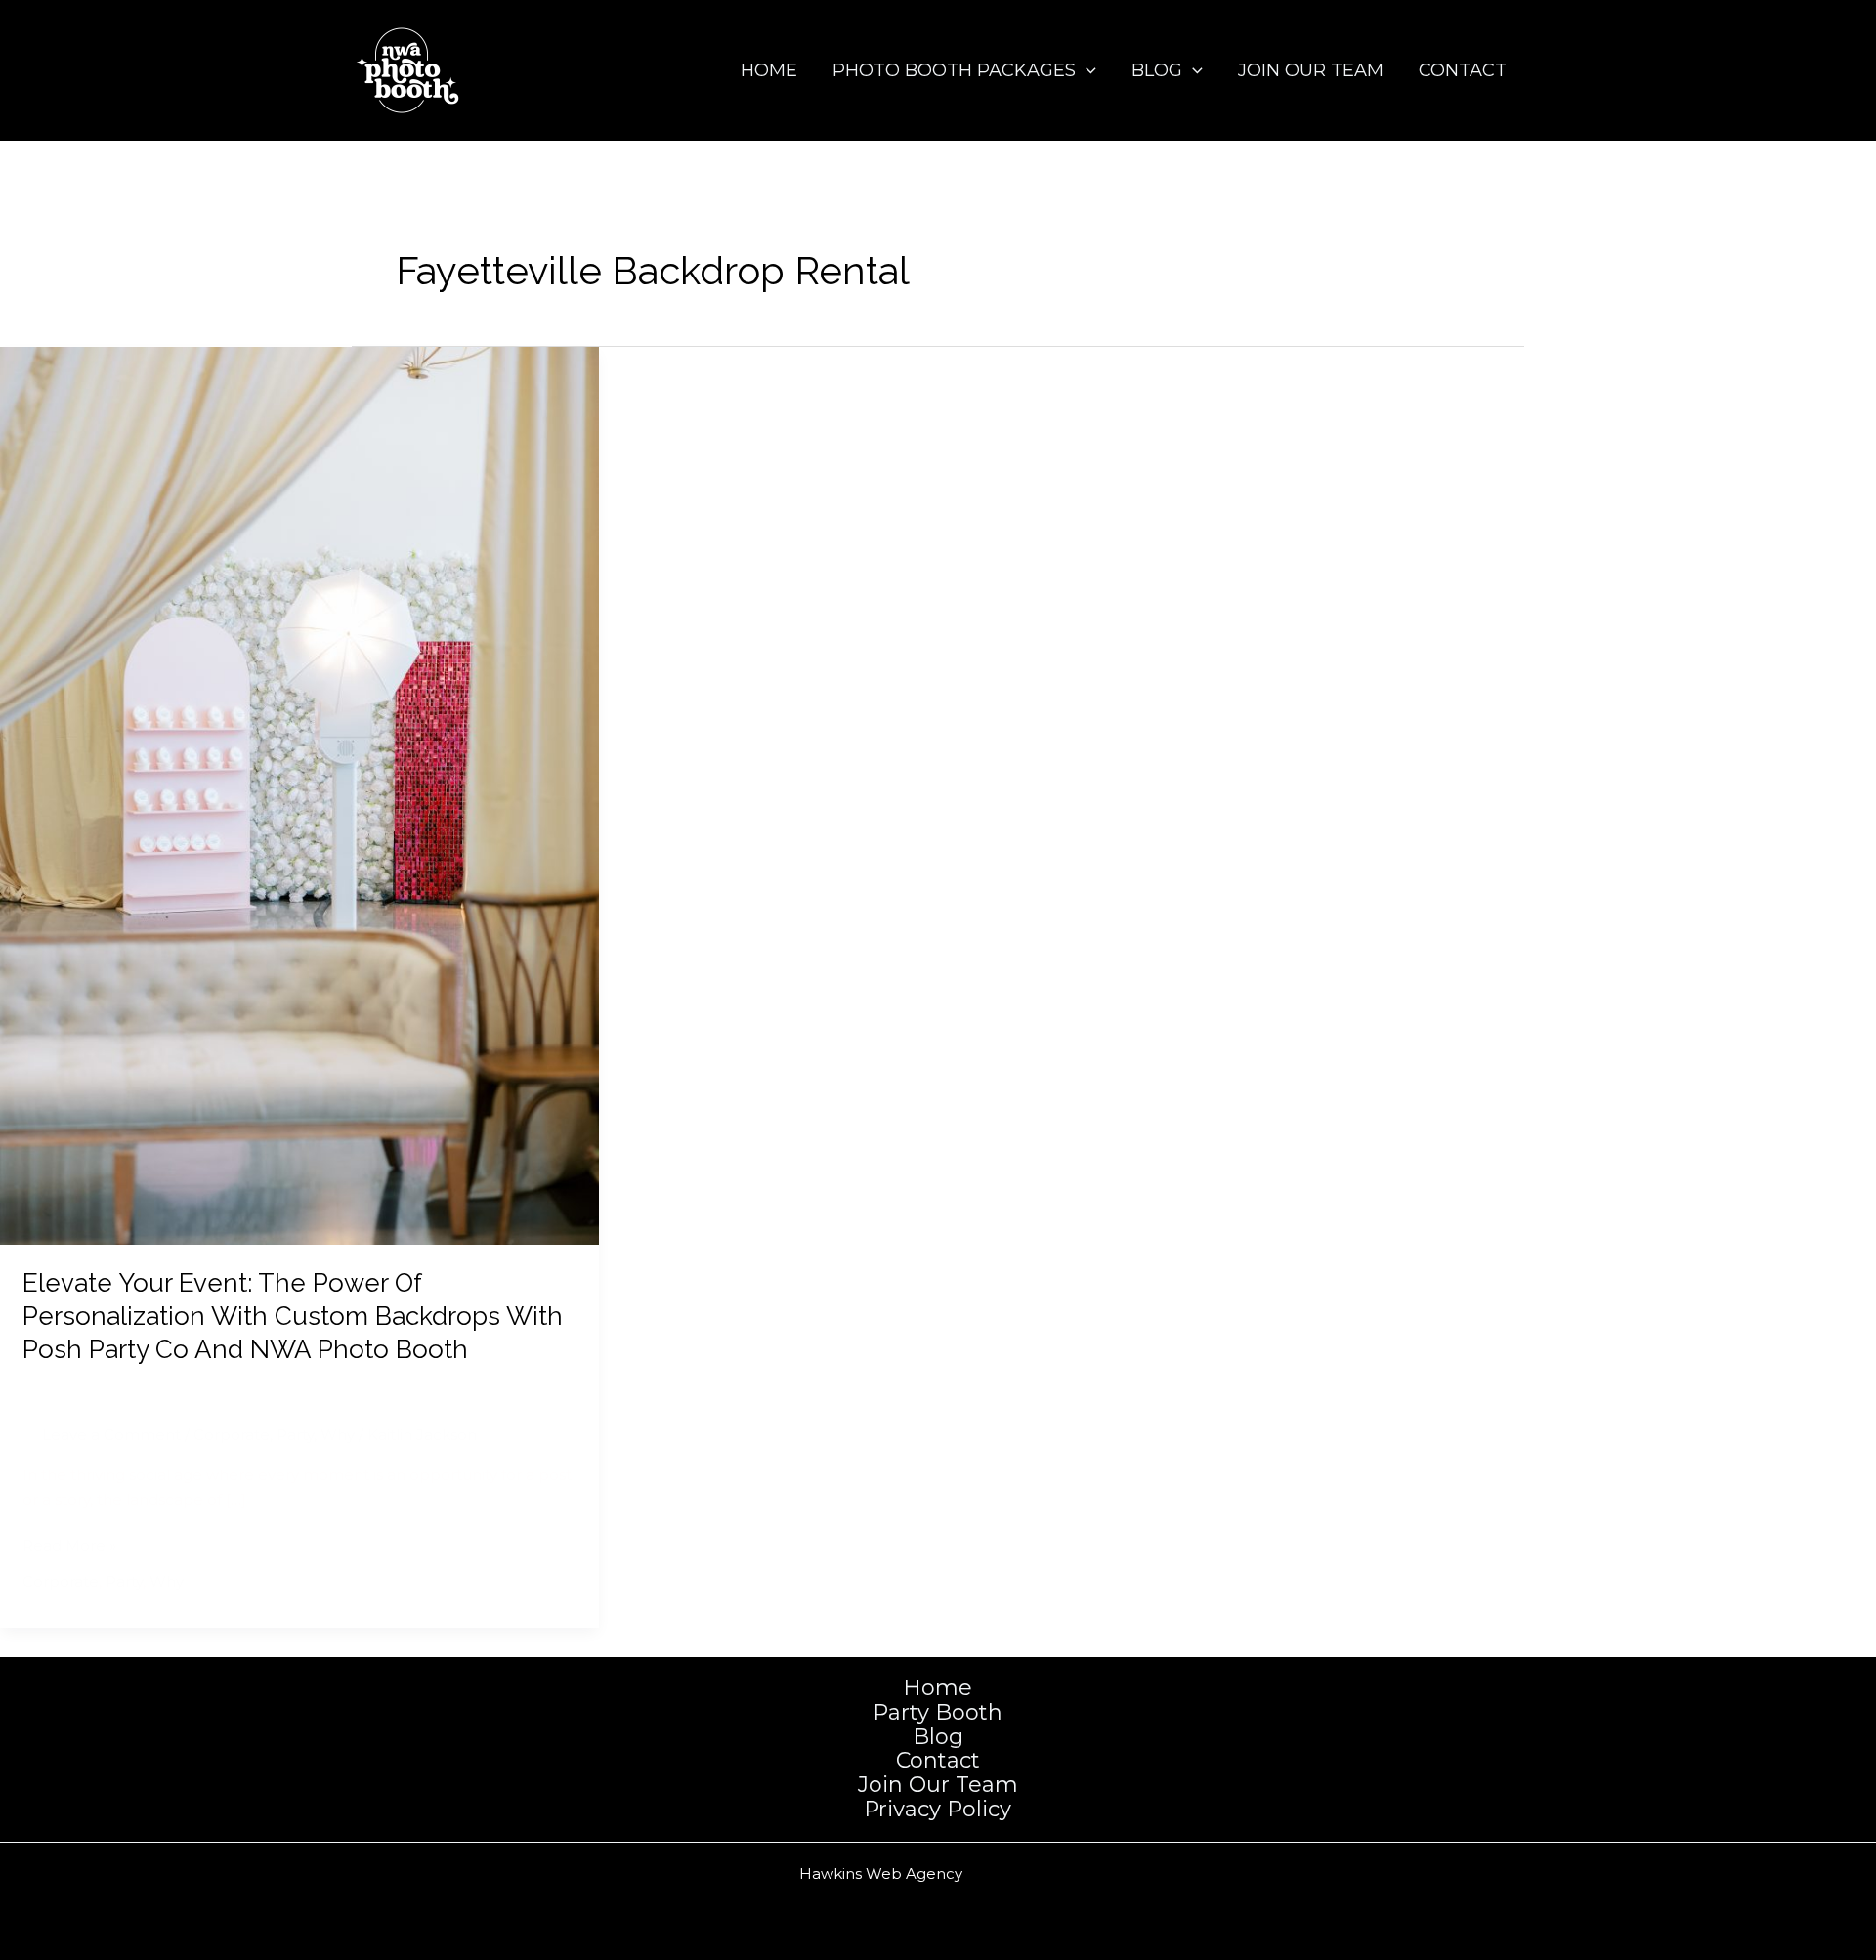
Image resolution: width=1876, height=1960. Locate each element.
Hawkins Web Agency (881, 1874)
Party (295, 1435)
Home (769, 70)
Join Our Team (1311, 70)
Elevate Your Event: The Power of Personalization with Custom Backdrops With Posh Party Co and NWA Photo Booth (293, 1316)
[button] (1086, 70)
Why (338, 1435)
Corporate (232, 1435)
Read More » (69, 1547)
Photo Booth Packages (954, 70)
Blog (1157, 70)
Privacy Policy (938, 1810)
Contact (1463, 70)
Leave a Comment (111, 1435)
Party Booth (938, 1713)
